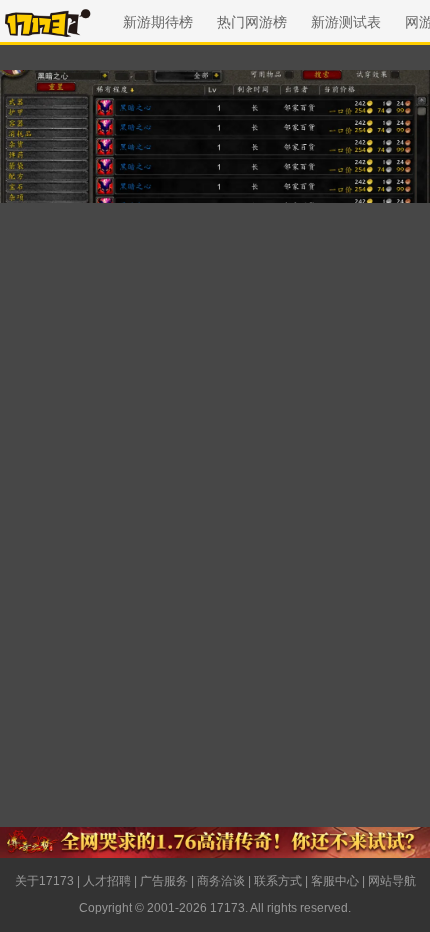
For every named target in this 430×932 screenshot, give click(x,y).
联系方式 (278, 881)
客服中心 (335, 881)
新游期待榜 (158, 22)
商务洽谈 (221, 881)
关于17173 (44, 881)
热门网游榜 (252, 22)
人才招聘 (107, 881)
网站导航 (392, 881)
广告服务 (164, 881)
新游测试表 (346, 22)
